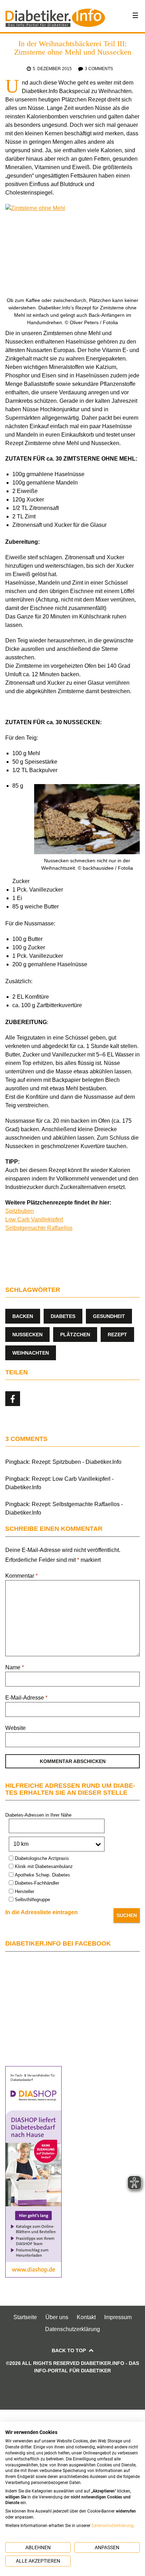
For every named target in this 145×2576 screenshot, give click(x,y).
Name (15, 1667)
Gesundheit (109, 1316)
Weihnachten (31, 1353)
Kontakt (86, 2317)
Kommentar (21, 1576)
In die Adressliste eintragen (42, 1912)
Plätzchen (75, 1335)
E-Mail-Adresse (26, 1698)
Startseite (25, 2317)
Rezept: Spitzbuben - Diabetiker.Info (77, 1462)
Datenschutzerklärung (72, 2329)
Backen (23, 1316)
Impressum (118, 2317)
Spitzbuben (20, 1211)
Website (15, 1728)
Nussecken (27, 1335)
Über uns (57, 2317)
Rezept (117, 1335)
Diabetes (63, 1316)
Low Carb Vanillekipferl (34, 1219)
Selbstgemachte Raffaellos (39, 1228)
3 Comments (99, 69)
